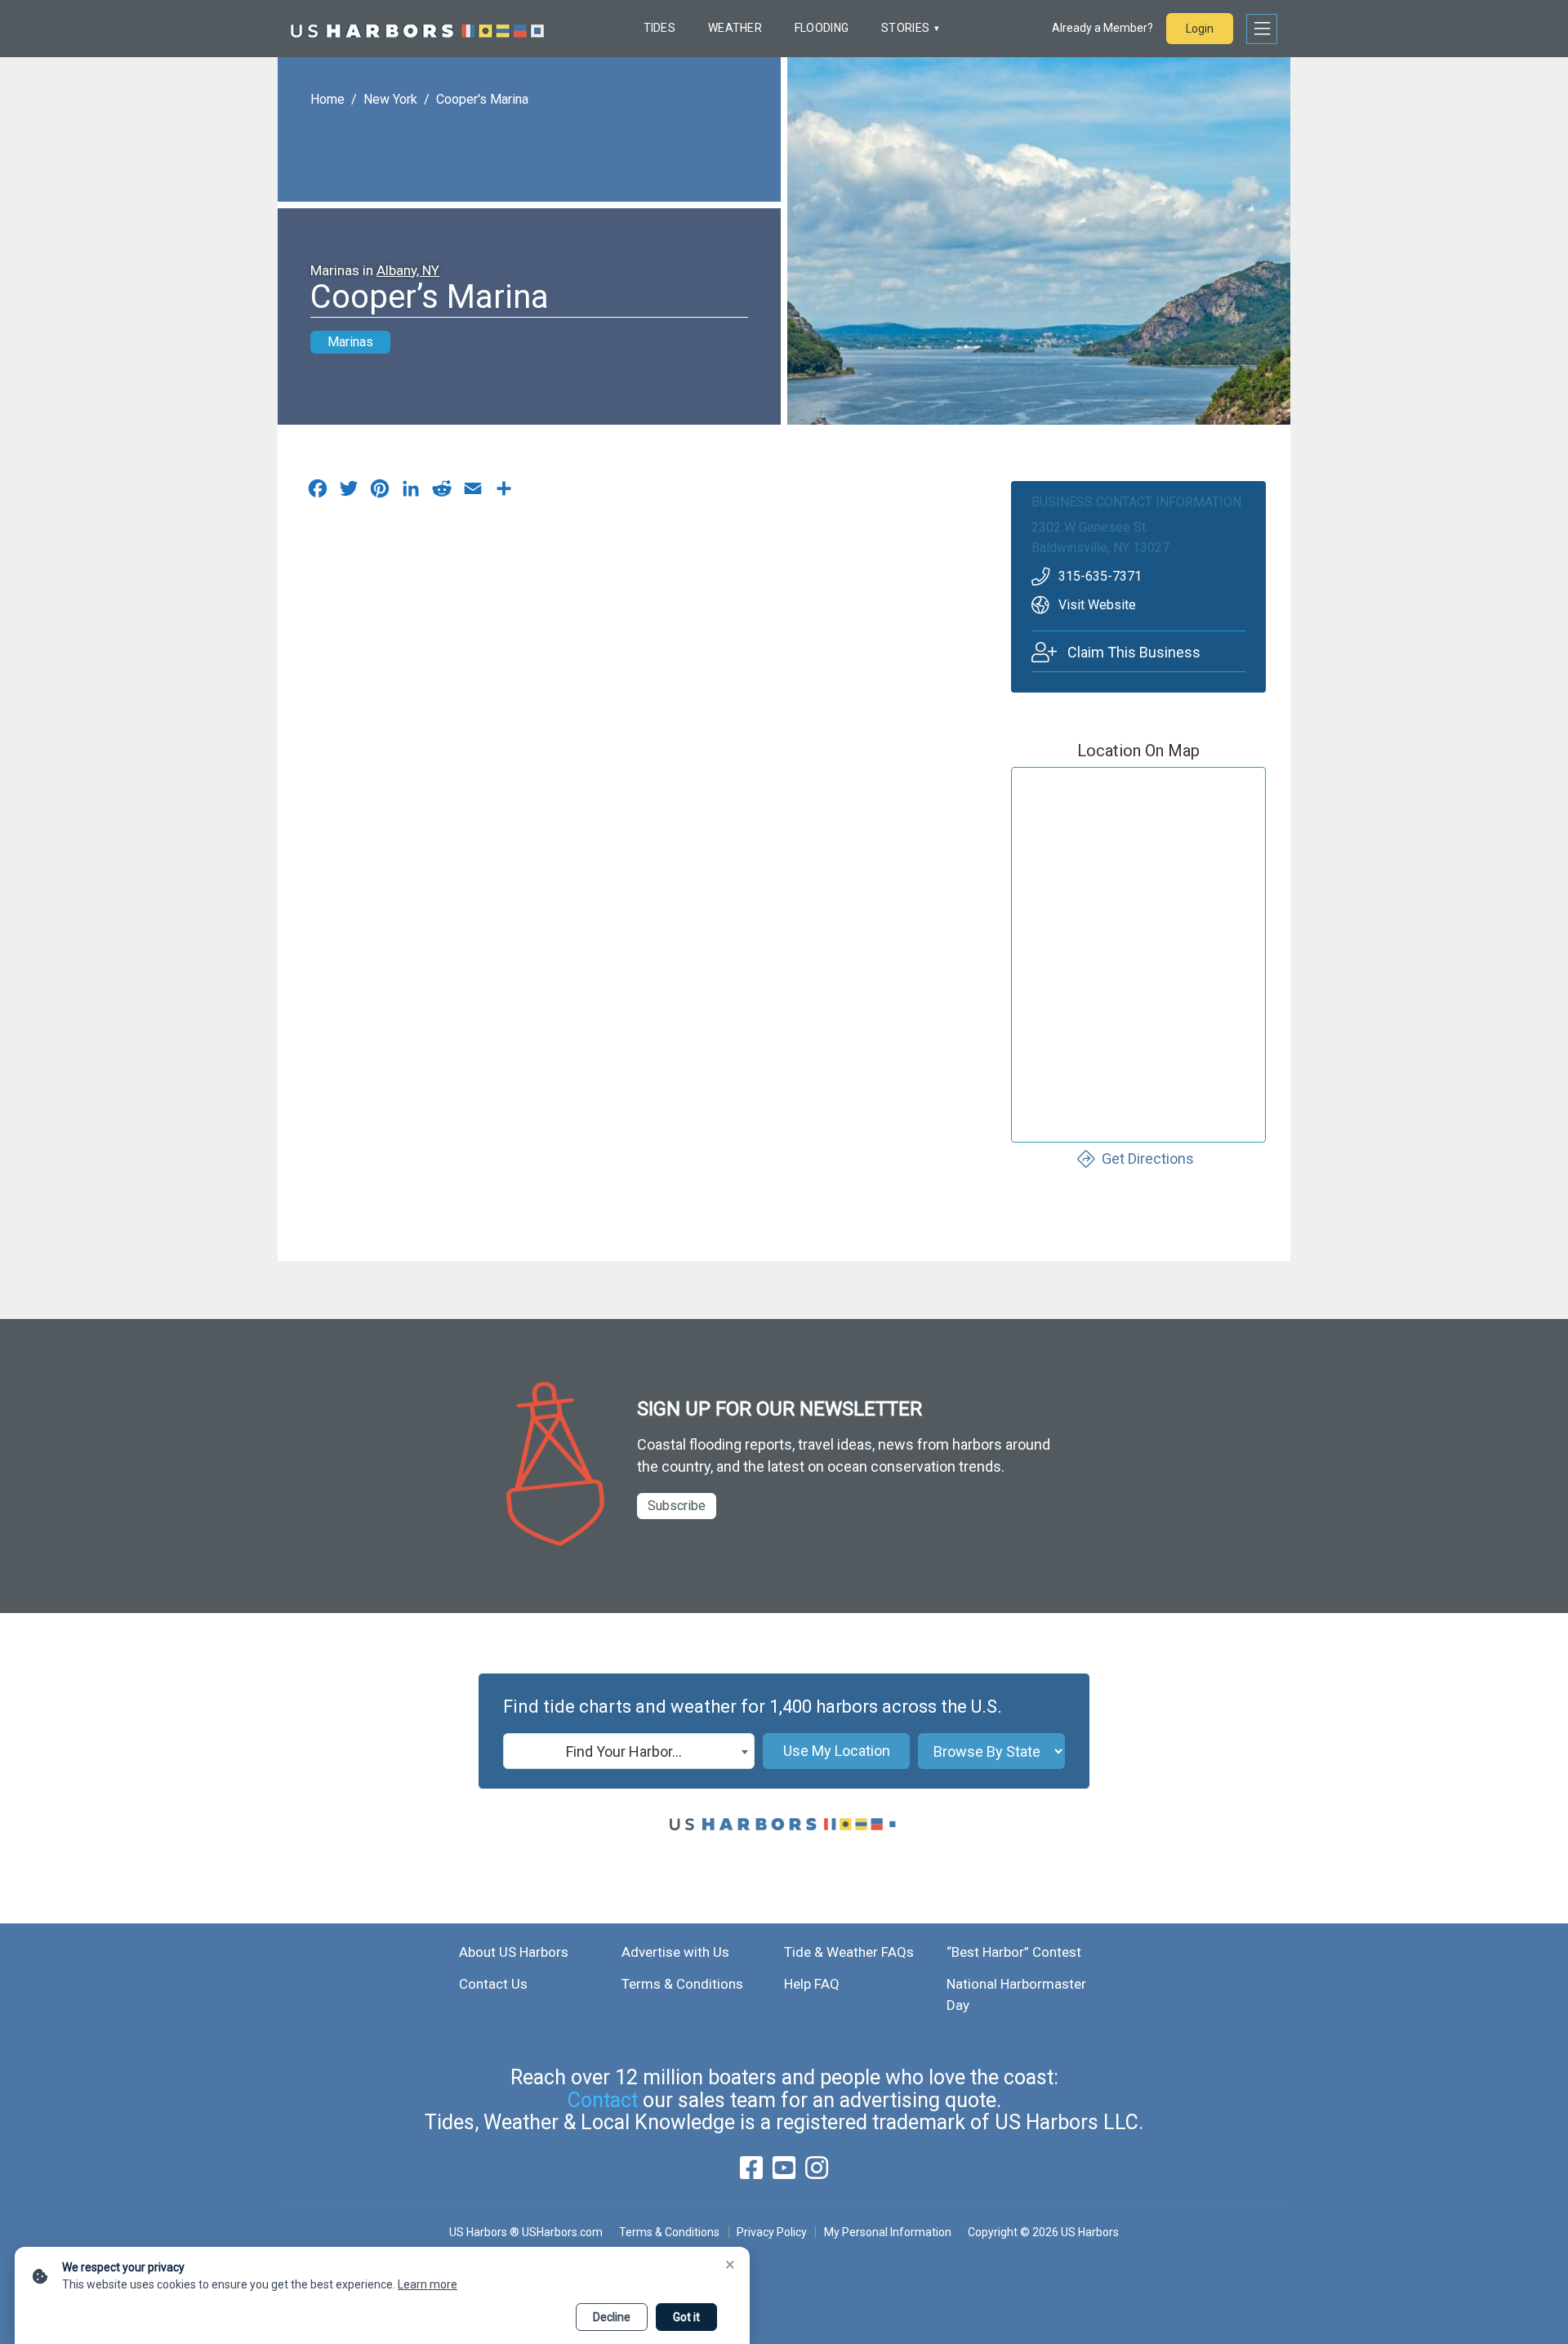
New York (390, 99)
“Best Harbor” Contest (1014, 1952)
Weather (735, 28)
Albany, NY (408, 270)
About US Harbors (514, 1952)
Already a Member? (1102, 28)
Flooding (822, 28)
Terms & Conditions (682, 1984)
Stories (905, 28)
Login (1200, 29)
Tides (659, 28)
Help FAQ (812, 1984)
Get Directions (1148, 1159)
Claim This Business (1134, 652)
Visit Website (1097, 605)
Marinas (350, 342)
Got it (686, 2317)
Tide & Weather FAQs (849, 1952)
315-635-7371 (1100, 576)
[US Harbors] (417, 29)
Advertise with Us (675, 1952)
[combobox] (629, 1751)
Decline (612, 2317)
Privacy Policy (772, 2232)
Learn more (428, 2284)
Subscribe (677, 1506)
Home (327, 99)
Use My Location (837, 1751)
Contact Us (493, 1984)
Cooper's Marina (482, 99)
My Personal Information (887, 2232)
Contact (603, 2100)
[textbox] (629, 1752)
